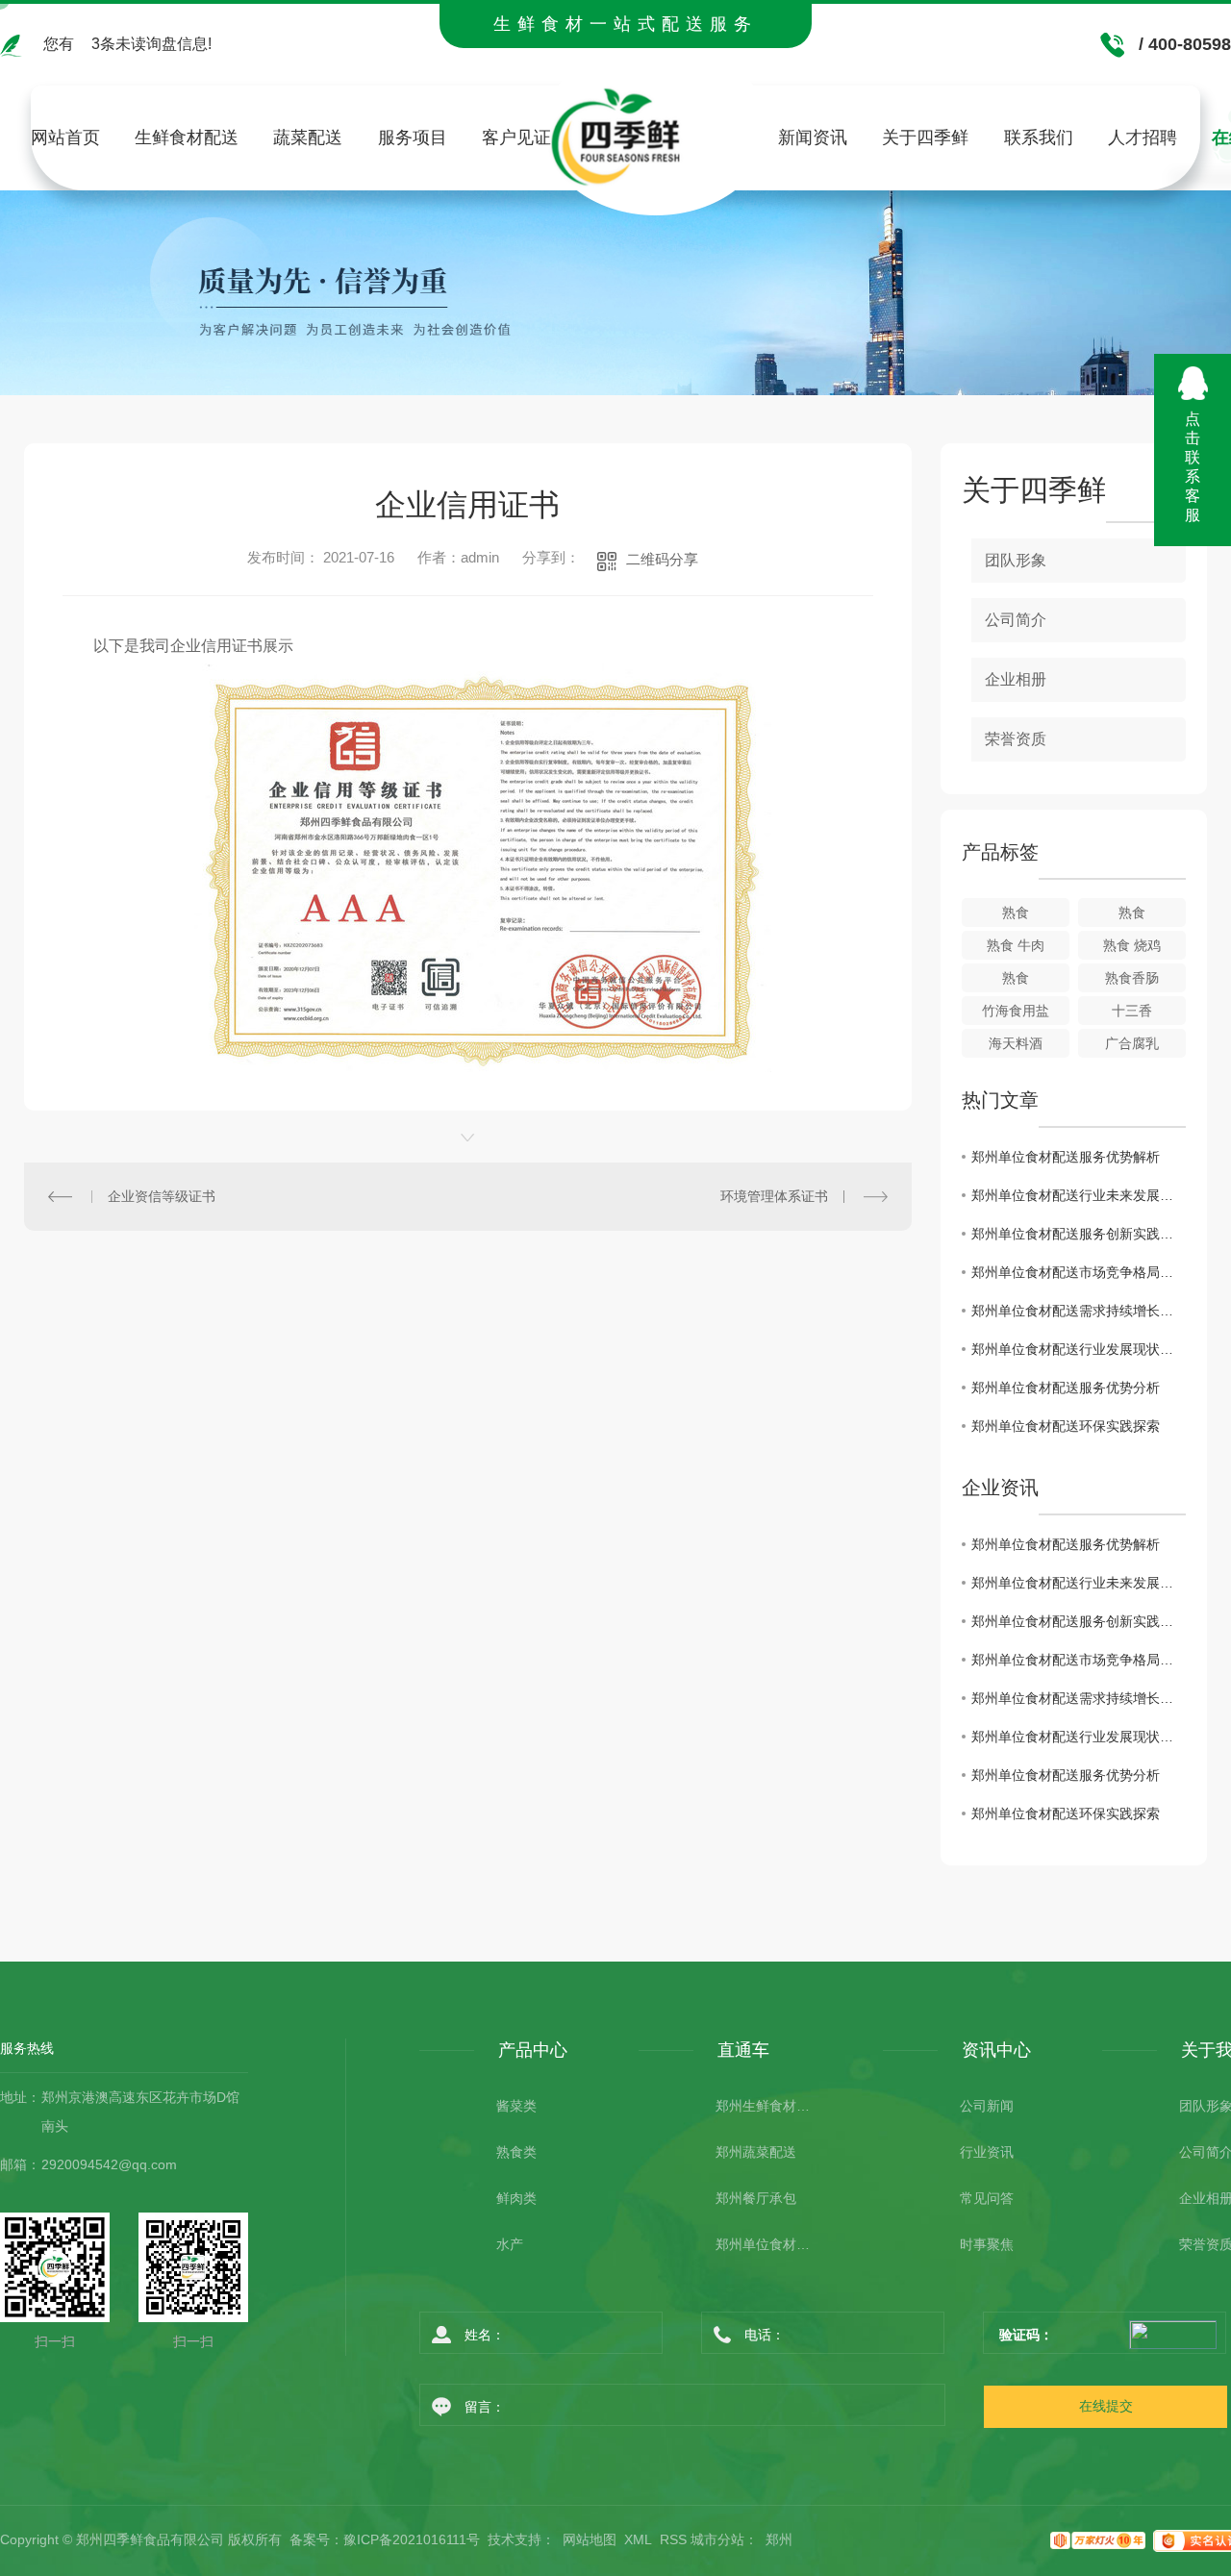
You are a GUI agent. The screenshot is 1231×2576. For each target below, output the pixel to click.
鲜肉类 (516, 2198)
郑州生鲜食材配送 (764, 2106)
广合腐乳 (1132, 1043)
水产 (510, 2244)
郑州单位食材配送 (764, 2244)
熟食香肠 (1132, 978)
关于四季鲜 (925, 138)
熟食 (1016, 913)
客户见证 (516, 138)
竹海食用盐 (1016, 1011)
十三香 (1132, 1011)
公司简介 (1016, 620)
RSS (673, 2539)
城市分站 (717, 2539)
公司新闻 (987, 2106)
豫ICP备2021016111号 (412, 2539)
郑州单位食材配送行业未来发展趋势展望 (1079, 1195)
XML (638, 2539)
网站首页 (65, 138)
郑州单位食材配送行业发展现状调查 (1079, 1349)
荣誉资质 (1016, 739)
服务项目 (413, 138)
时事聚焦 (987, 2244)
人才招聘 (1143, 138)
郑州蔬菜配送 (756, 2152)
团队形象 (1016, 560)
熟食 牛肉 (1016, 945)
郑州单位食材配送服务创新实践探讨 (1079, 1234)
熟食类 (516, 2152)
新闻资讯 (813, 138)
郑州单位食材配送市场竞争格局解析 (1079, 1272)
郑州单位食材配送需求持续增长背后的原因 (1079, 1311)
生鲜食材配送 (187, 138)
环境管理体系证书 (774, 1196)
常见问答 (987, 2198)
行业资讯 (987, 2152)
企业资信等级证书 (162, 1196)
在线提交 (1106, 2406)
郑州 (779, 2539)
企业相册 (1016, 679)
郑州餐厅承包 (756, 2198)
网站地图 (590, 2539)
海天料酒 (1016, 1043)
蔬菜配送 (308, 138)
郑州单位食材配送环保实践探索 (1066, 1426)
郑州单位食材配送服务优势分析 (1066, 1388)
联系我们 (1039, 138)
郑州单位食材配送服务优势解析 (1066, 1157)
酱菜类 (516, 2106)
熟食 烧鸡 (1132, 945)
